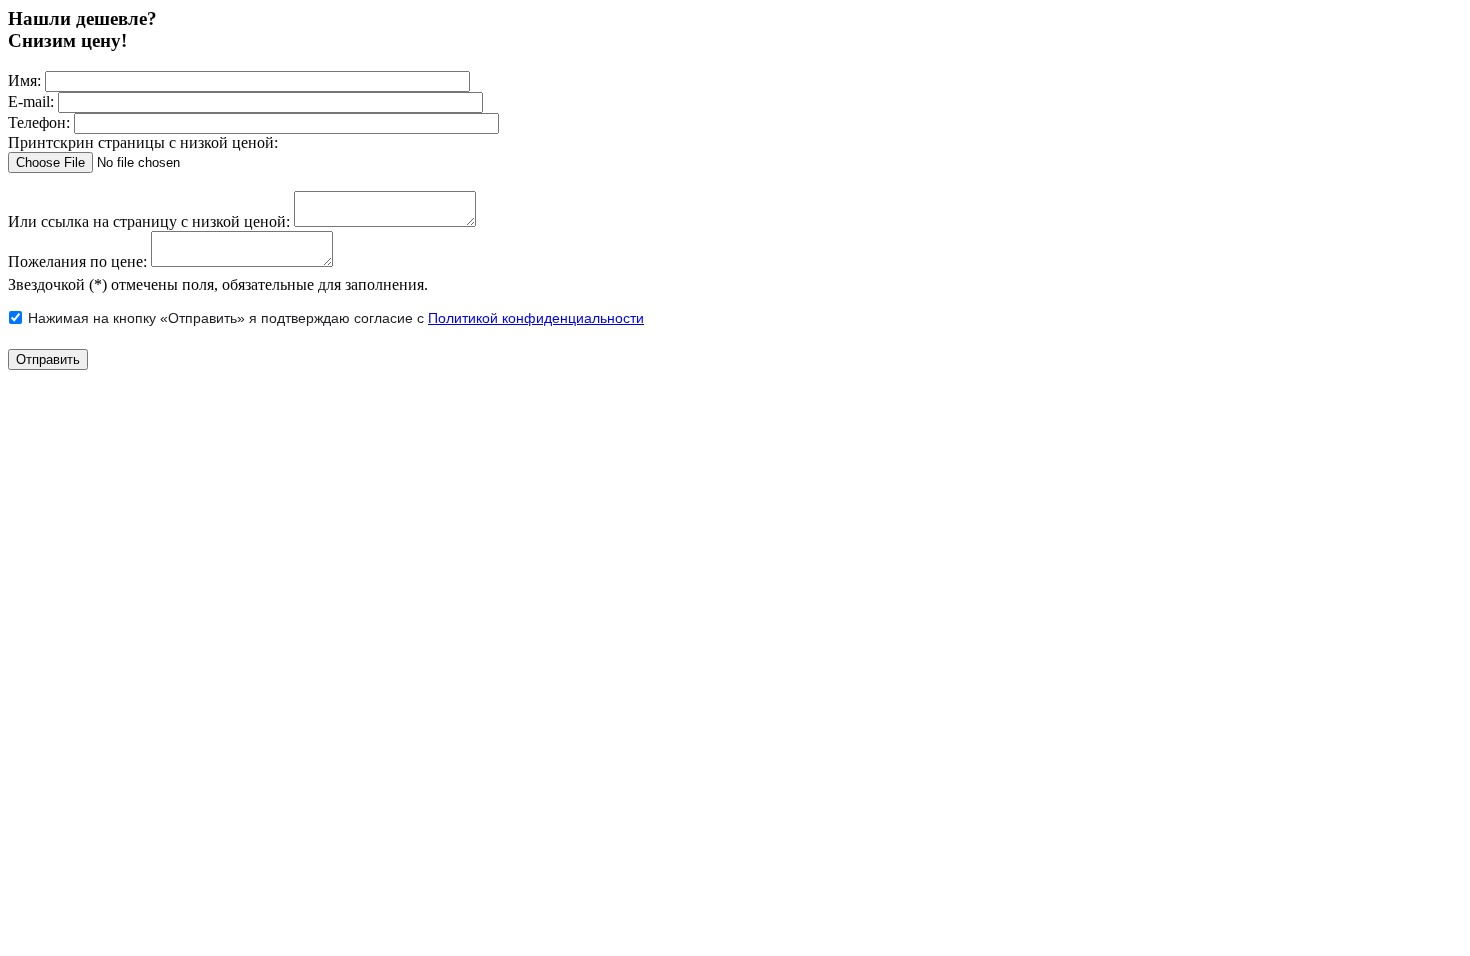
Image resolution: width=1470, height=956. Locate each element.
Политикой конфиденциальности (536, 318)
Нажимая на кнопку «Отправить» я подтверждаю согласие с (336, 318)
